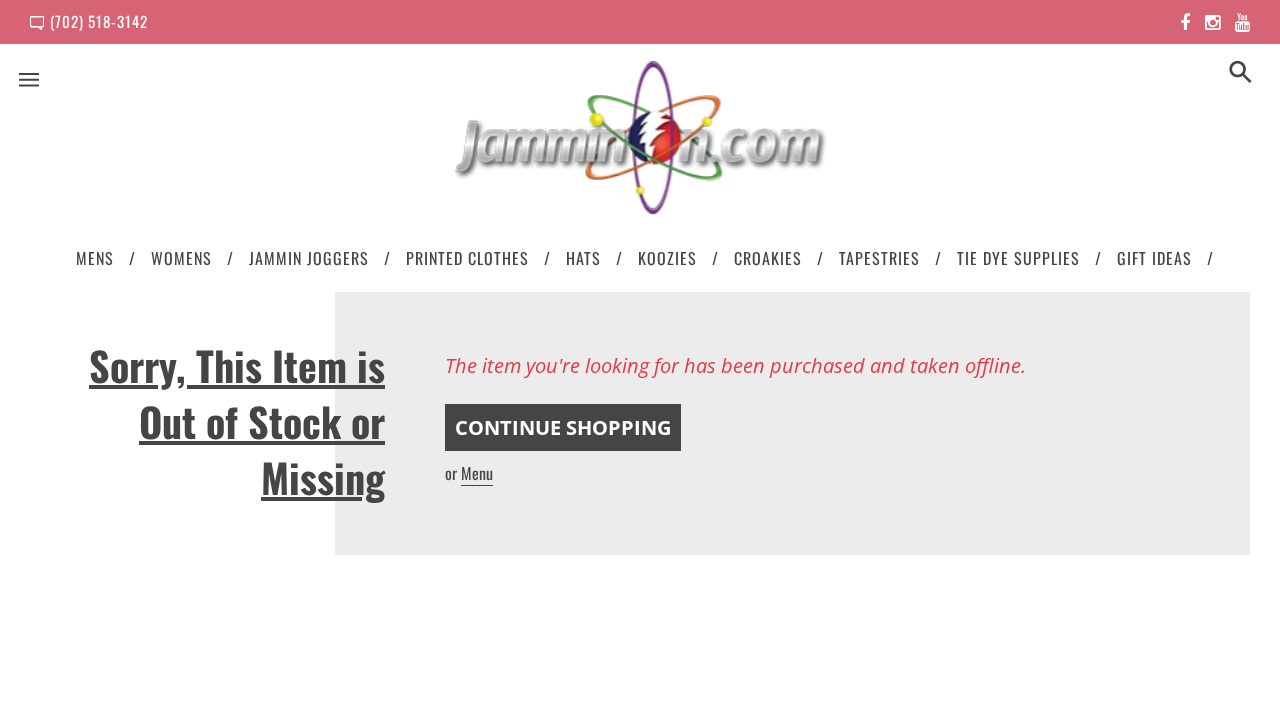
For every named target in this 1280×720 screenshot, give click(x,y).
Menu (477, 473)
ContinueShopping (563, 427)
